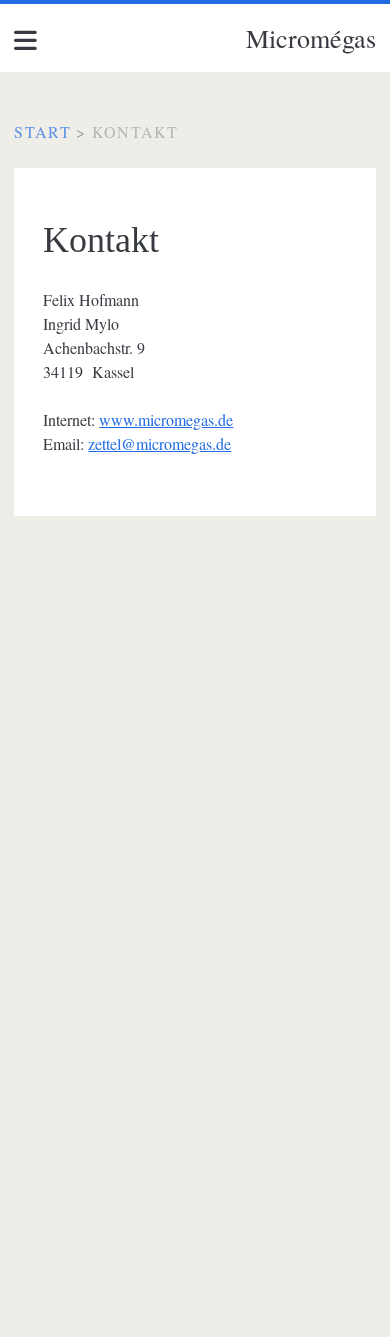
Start (42, 131)
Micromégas (311, 38)
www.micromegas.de (166, 419)
